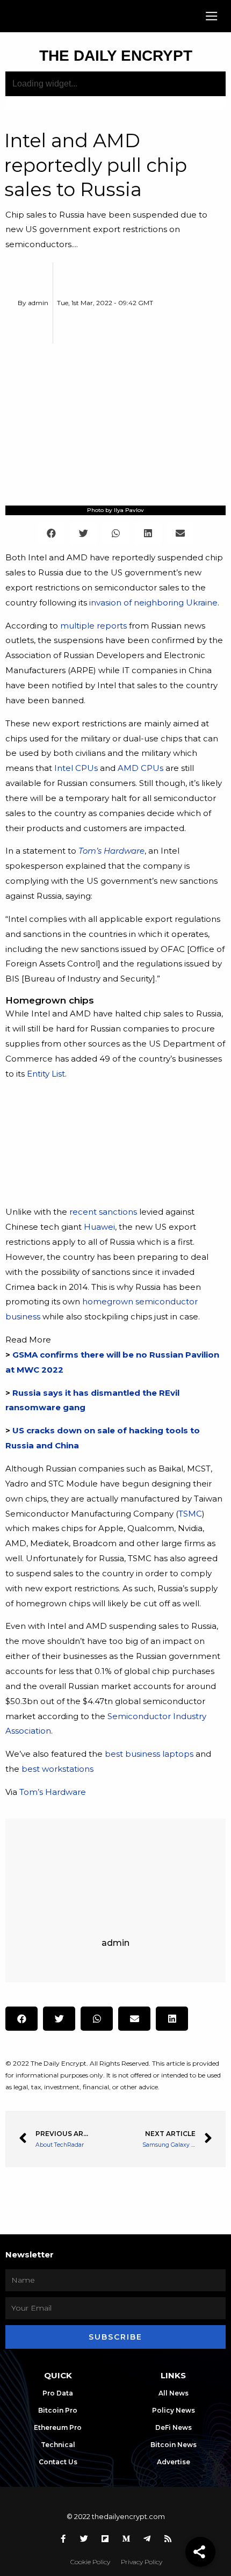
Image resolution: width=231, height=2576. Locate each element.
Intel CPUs (76, 768)
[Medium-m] (126, 2539)
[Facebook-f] (63, 2539)
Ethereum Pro (58, 2427)
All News (174, 2393)
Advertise (174, 2462)
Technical (58, 2445)
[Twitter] (84, 2539)
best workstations (57, 1769)
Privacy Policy (142, 2562)
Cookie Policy (90, 2562)
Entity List (46, 1074)
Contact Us (58, 2462)
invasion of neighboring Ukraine (153, 602)
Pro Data (58, 2393)
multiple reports (93, 626)
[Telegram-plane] (147, 2539)
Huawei (99, 1227)
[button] (212, 16)
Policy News (174, 2410)
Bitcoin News (174, 2445)
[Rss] (168, 2539)
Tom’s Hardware (53, 1792)
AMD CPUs (140, 768)
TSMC (190, 1514)
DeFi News (174, 2427)
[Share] (200, 2552)
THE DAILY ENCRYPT (116, 56)
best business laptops (149, 1754)
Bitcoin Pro (58, 2410)
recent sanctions (103, 1212)
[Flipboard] (105, 2539)
